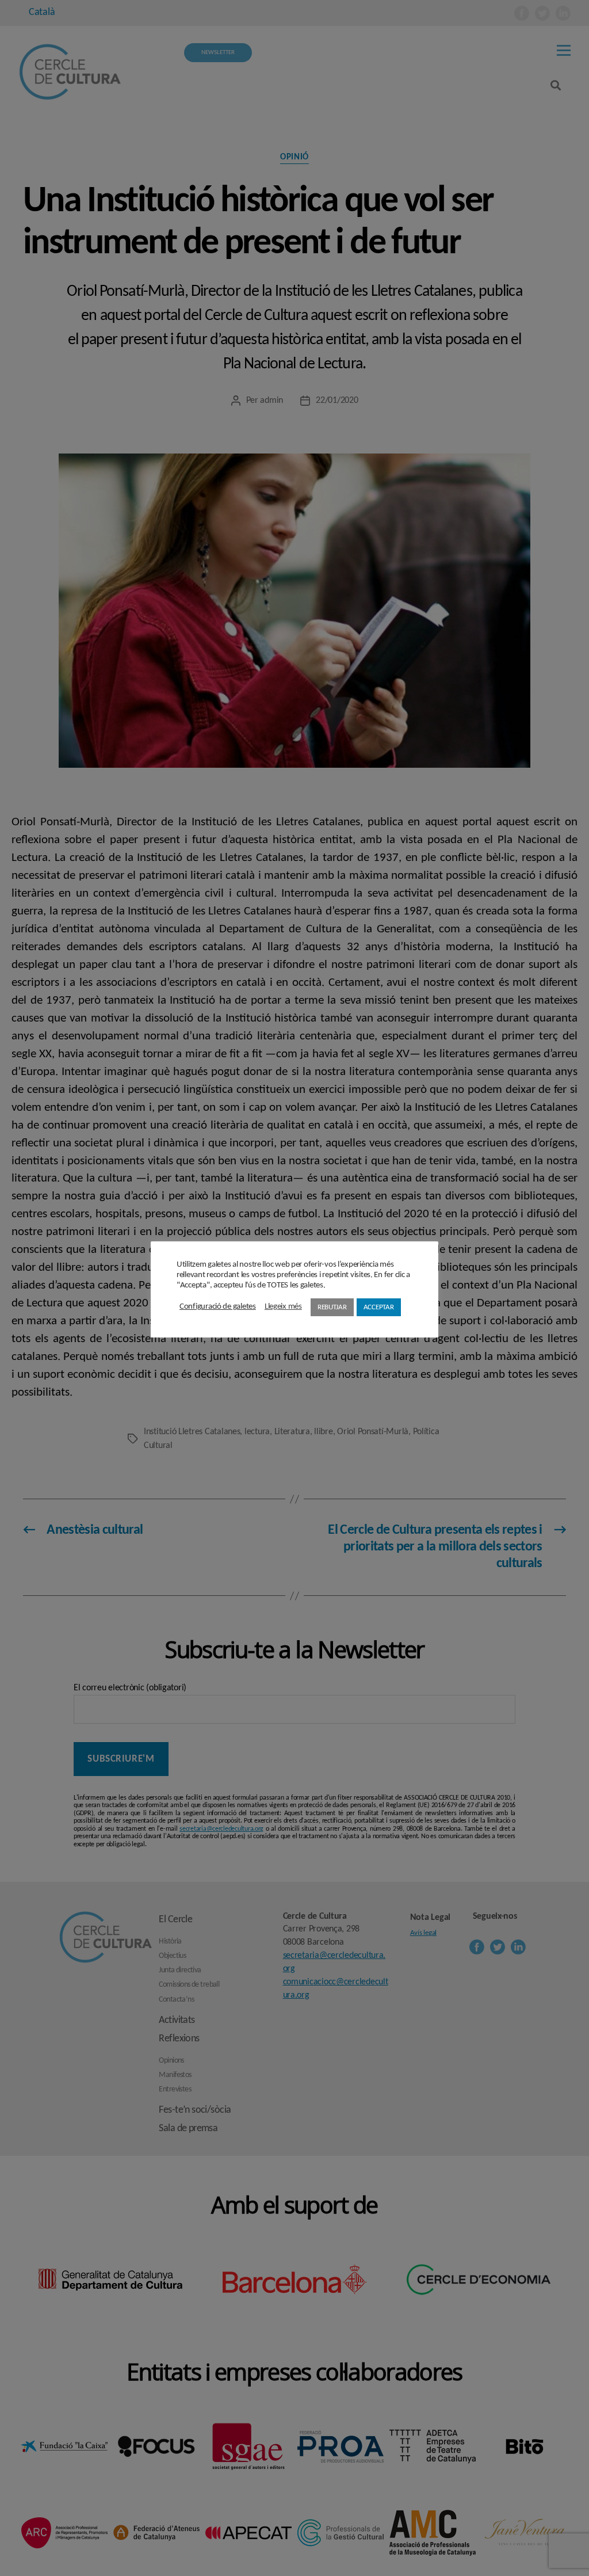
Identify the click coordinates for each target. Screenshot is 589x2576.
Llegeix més (283, 1307)
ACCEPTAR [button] (379, 1307)
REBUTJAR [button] (332, 1307)
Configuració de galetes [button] (218, 1307)
